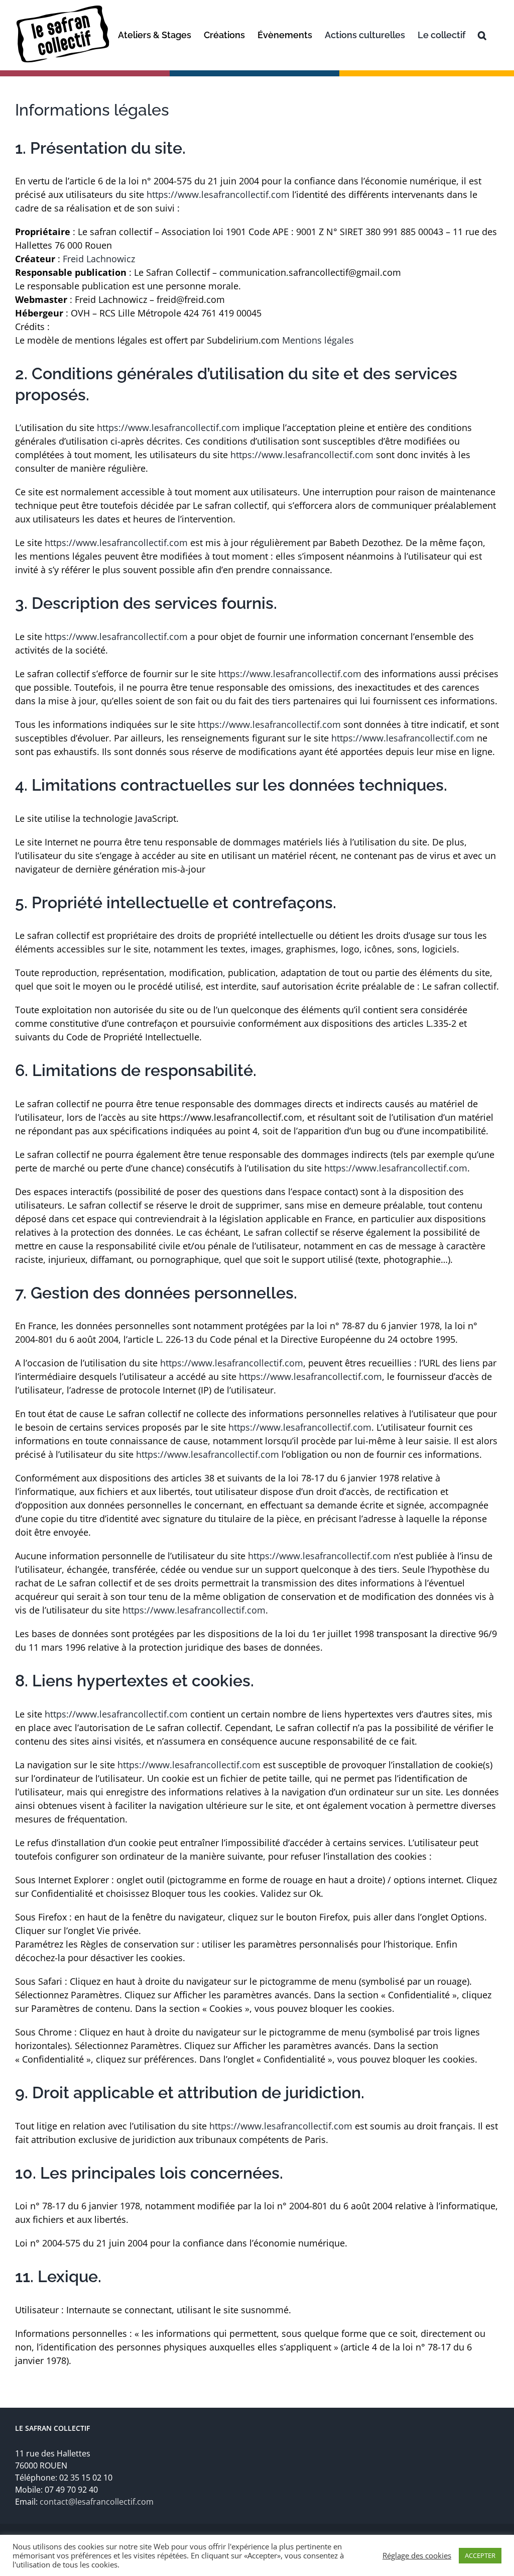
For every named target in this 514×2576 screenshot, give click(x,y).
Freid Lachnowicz (99, 259)
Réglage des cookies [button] (417, 2555)
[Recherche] (482, 35)
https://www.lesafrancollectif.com (218, 194)
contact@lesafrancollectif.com (97, 2502)
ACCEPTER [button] (480, 2555)
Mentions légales (318, 340)
